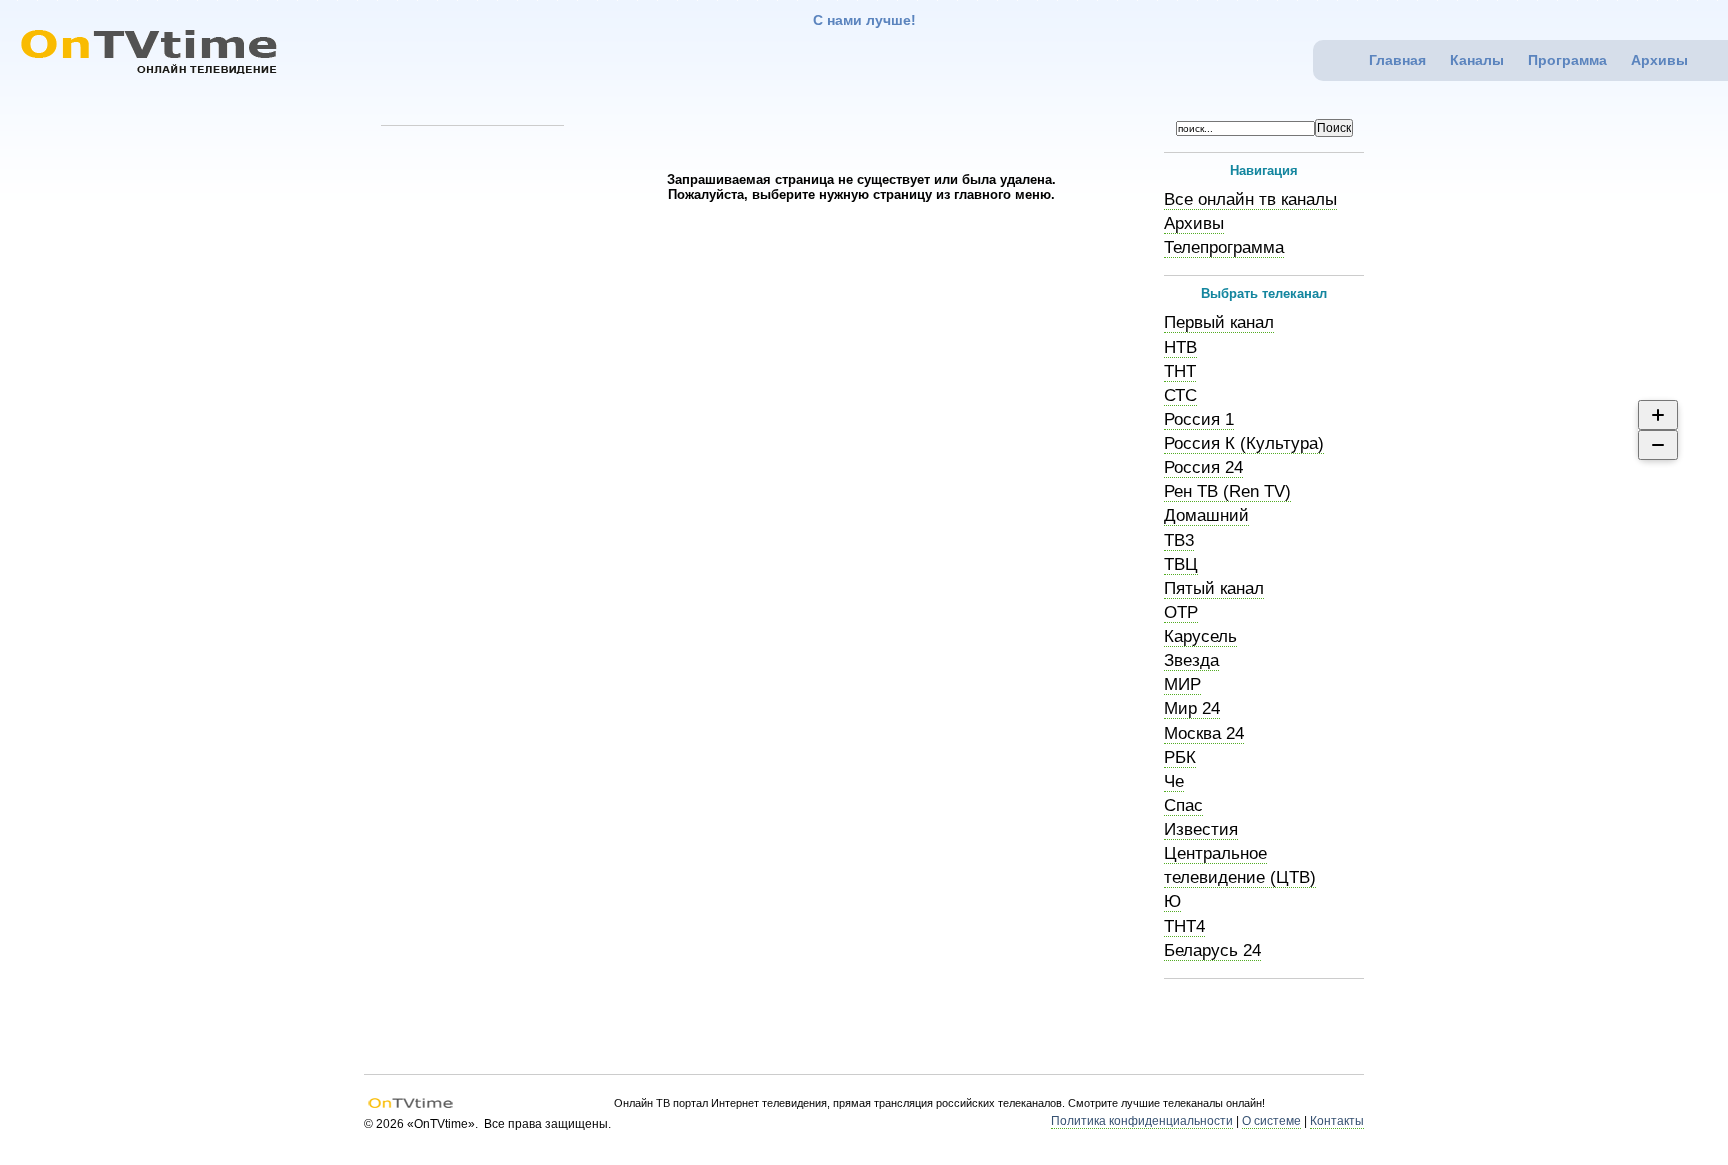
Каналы (1477, 60)
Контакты (1337, 1121)
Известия (1201, 829)
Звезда (1191, 660)
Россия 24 (1203, 467)
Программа (1567, 60)
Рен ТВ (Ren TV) (1227, 491)
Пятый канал (1214, 588)
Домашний (1206, 515)
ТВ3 (1179, 540)
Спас (1183, 805)
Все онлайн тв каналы (1250, 199)
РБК (1180, 757)
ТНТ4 (1184, 926)
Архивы (1659, 60)
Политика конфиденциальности (1142, 1121)
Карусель (1200, 636)
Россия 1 (1199, 419)
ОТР (1181, 612)
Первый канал (1219, 322)
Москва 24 (1204, 733)
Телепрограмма (1224, 247)
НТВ (1180, 347)
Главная (1397, 60)
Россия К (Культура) (1244, 443)
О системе (1271, 1121)
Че (1174, 781)
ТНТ (1180, 371)
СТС (1180, 395)
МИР (1182, 684)
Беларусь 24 (1212, 950)
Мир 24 (1192, 708)
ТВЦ (1181, 564)
